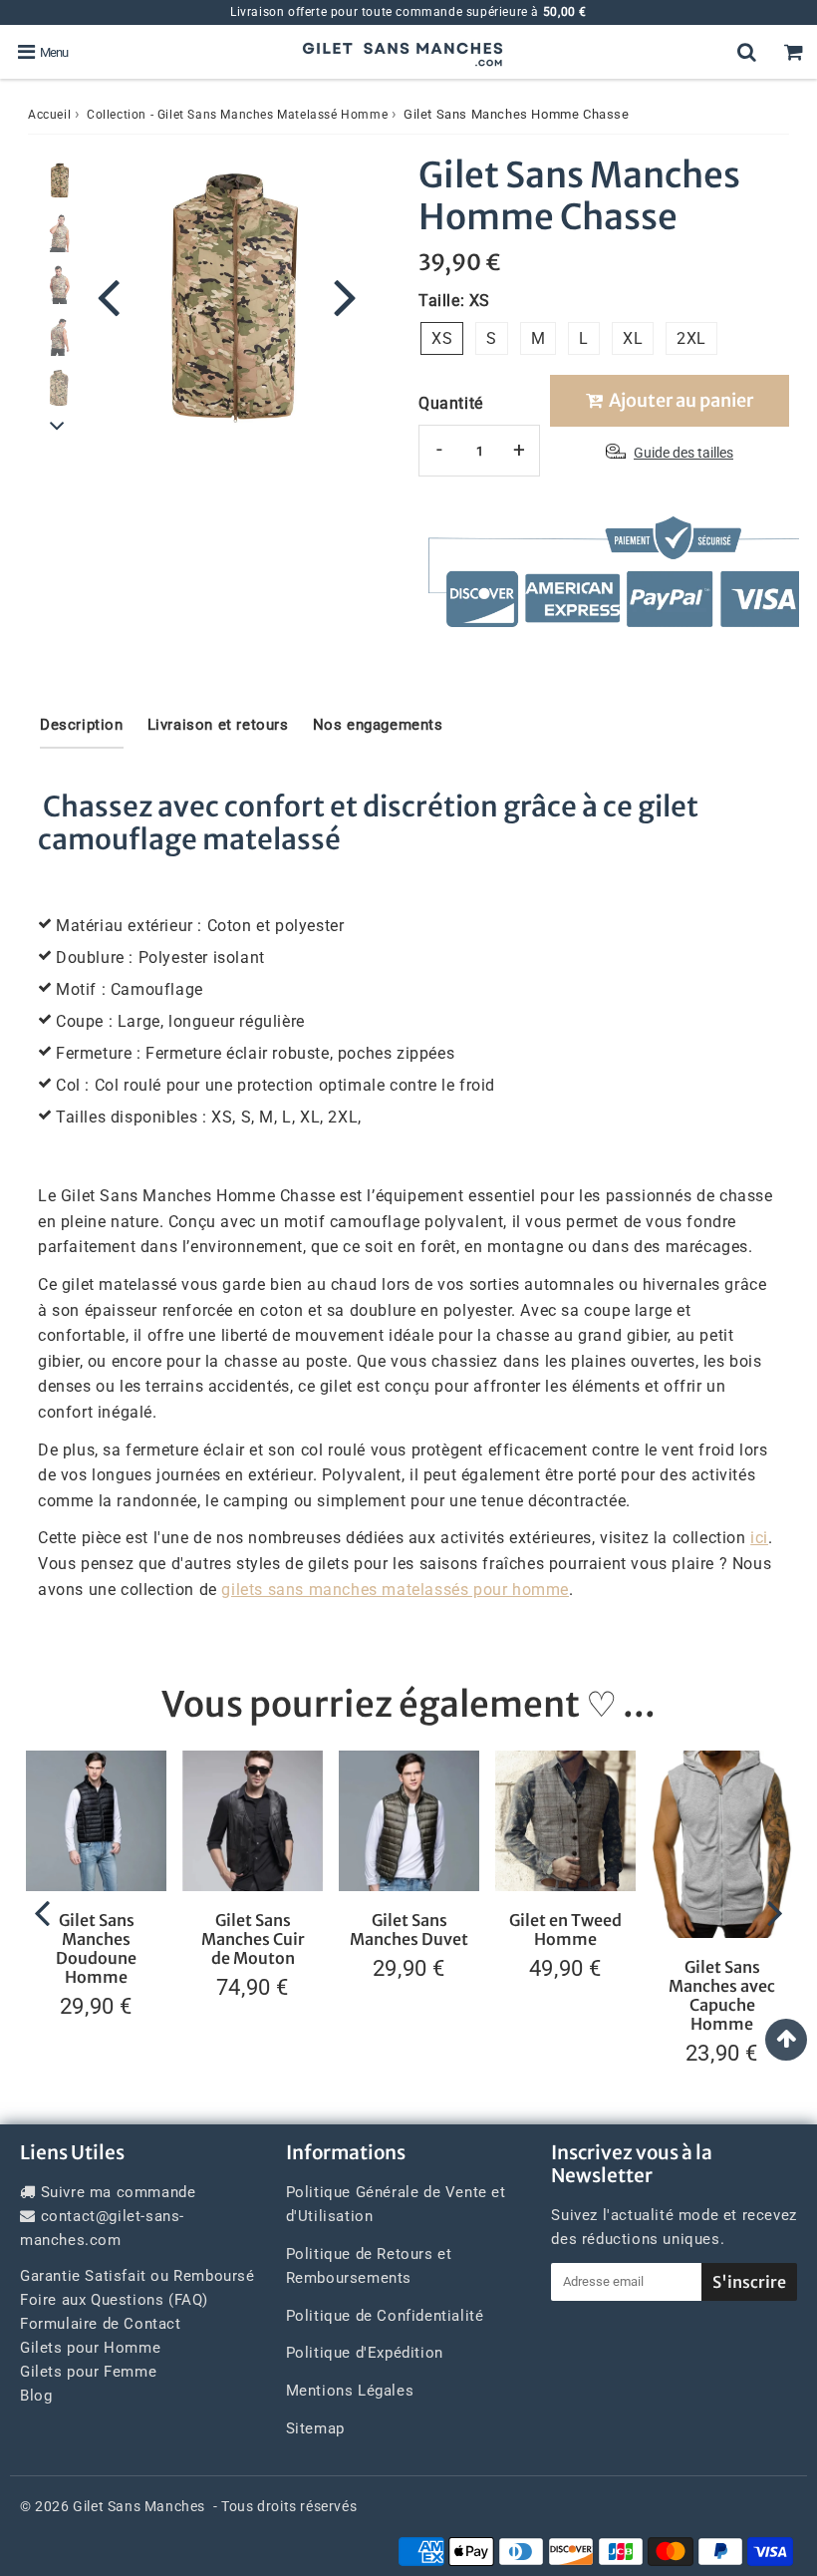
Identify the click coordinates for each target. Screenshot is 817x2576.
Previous (109, 296)
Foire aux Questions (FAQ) (114, 2300)
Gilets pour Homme (90, 2348)
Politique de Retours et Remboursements (369, 2266)
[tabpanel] (59, 180)
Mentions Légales (350, 2391)
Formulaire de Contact (101, 2324)
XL (633, 338)
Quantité (451, 403)
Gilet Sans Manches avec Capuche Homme (722, 1996)
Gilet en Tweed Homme (565, 1930)
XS (442, 338)
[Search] (747, 52)
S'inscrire (749, 2282)
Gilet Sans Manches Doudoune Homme (96, 1949)
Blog (36, 2396)
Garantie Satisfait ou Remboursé (137, 2276)
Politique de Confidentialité (385, 2316)
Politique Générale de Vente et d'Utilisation (396, 2204)
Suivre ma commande (119, 2192)
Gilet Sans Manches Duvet (409, 1930)
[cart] (794, 52)
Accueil (49, 115)
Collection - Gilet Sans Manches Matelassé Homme (237, 115)
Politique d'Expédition (365, 2353)
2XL (691, 338)
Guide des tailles (683, 453)
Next (345, 296)
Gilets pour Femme (88, 2372)
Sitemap (315, 2428)
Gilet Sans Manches (139, 2506)
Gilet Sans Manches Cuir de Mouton (253, 1939)
